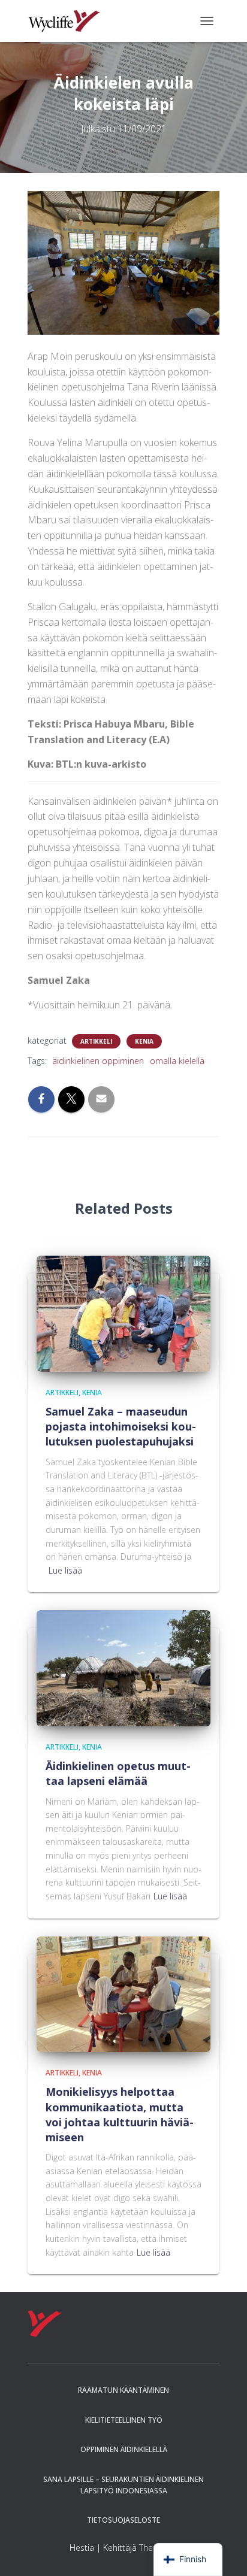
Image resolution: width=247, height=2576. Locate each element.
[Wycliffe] (69, 21)
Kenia (144, 1041)
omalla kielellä (177, 1061)
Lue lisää (65, 1570)
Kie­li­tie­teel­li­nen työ (124, 2420)
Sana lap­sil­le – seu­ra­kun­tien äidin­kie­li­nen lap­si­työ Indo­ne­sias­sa (123, 2485)
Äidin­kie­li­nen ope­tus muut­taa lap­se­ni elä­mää (118, 1773)
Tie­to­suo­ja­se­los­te (123, 2520)
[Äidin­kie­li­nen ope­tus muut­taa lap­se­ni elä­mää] (123, 1667)
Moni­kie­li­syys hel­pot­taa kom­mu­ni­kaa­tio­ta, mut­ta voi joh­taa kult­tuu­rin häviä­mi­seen (120, 2114)
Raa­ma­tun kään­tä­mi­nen (123, 2390)
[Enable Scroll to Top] (223, 2552)
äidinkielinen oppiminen (98, 1061)
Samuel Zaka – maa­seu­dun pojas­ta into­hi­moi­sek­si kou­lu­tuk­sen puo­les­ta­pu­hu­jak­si (121, 1426)
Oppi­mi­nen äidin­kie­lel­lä (124, 2449)
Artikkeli (96, 1041)
